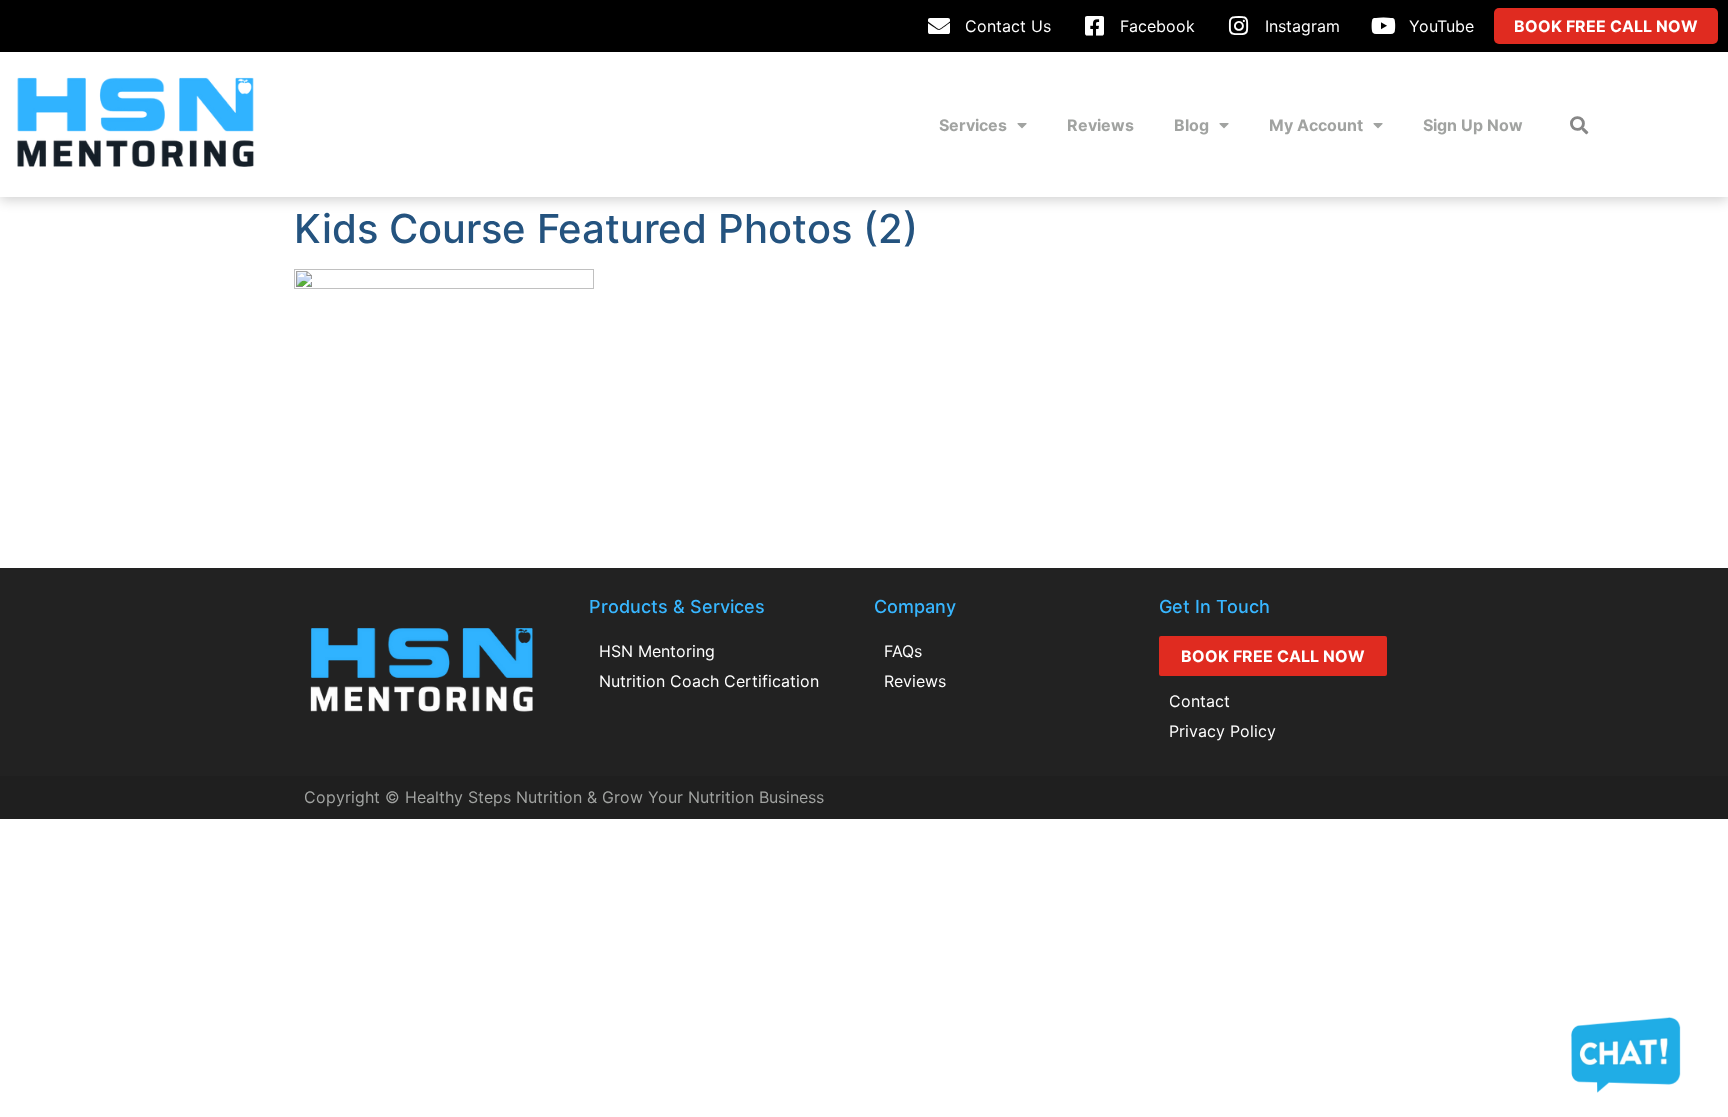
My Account (1316, 125)
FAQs (903, 651)
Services (973, 125)
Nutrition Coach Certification (709, 681)
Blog (1191, 125)
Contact (1199, 701)
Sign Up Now (1473, 125)
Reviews (1100, 125)
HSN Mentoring (657, 651)
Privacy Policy (1222, 731)
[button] (1579, 124)
